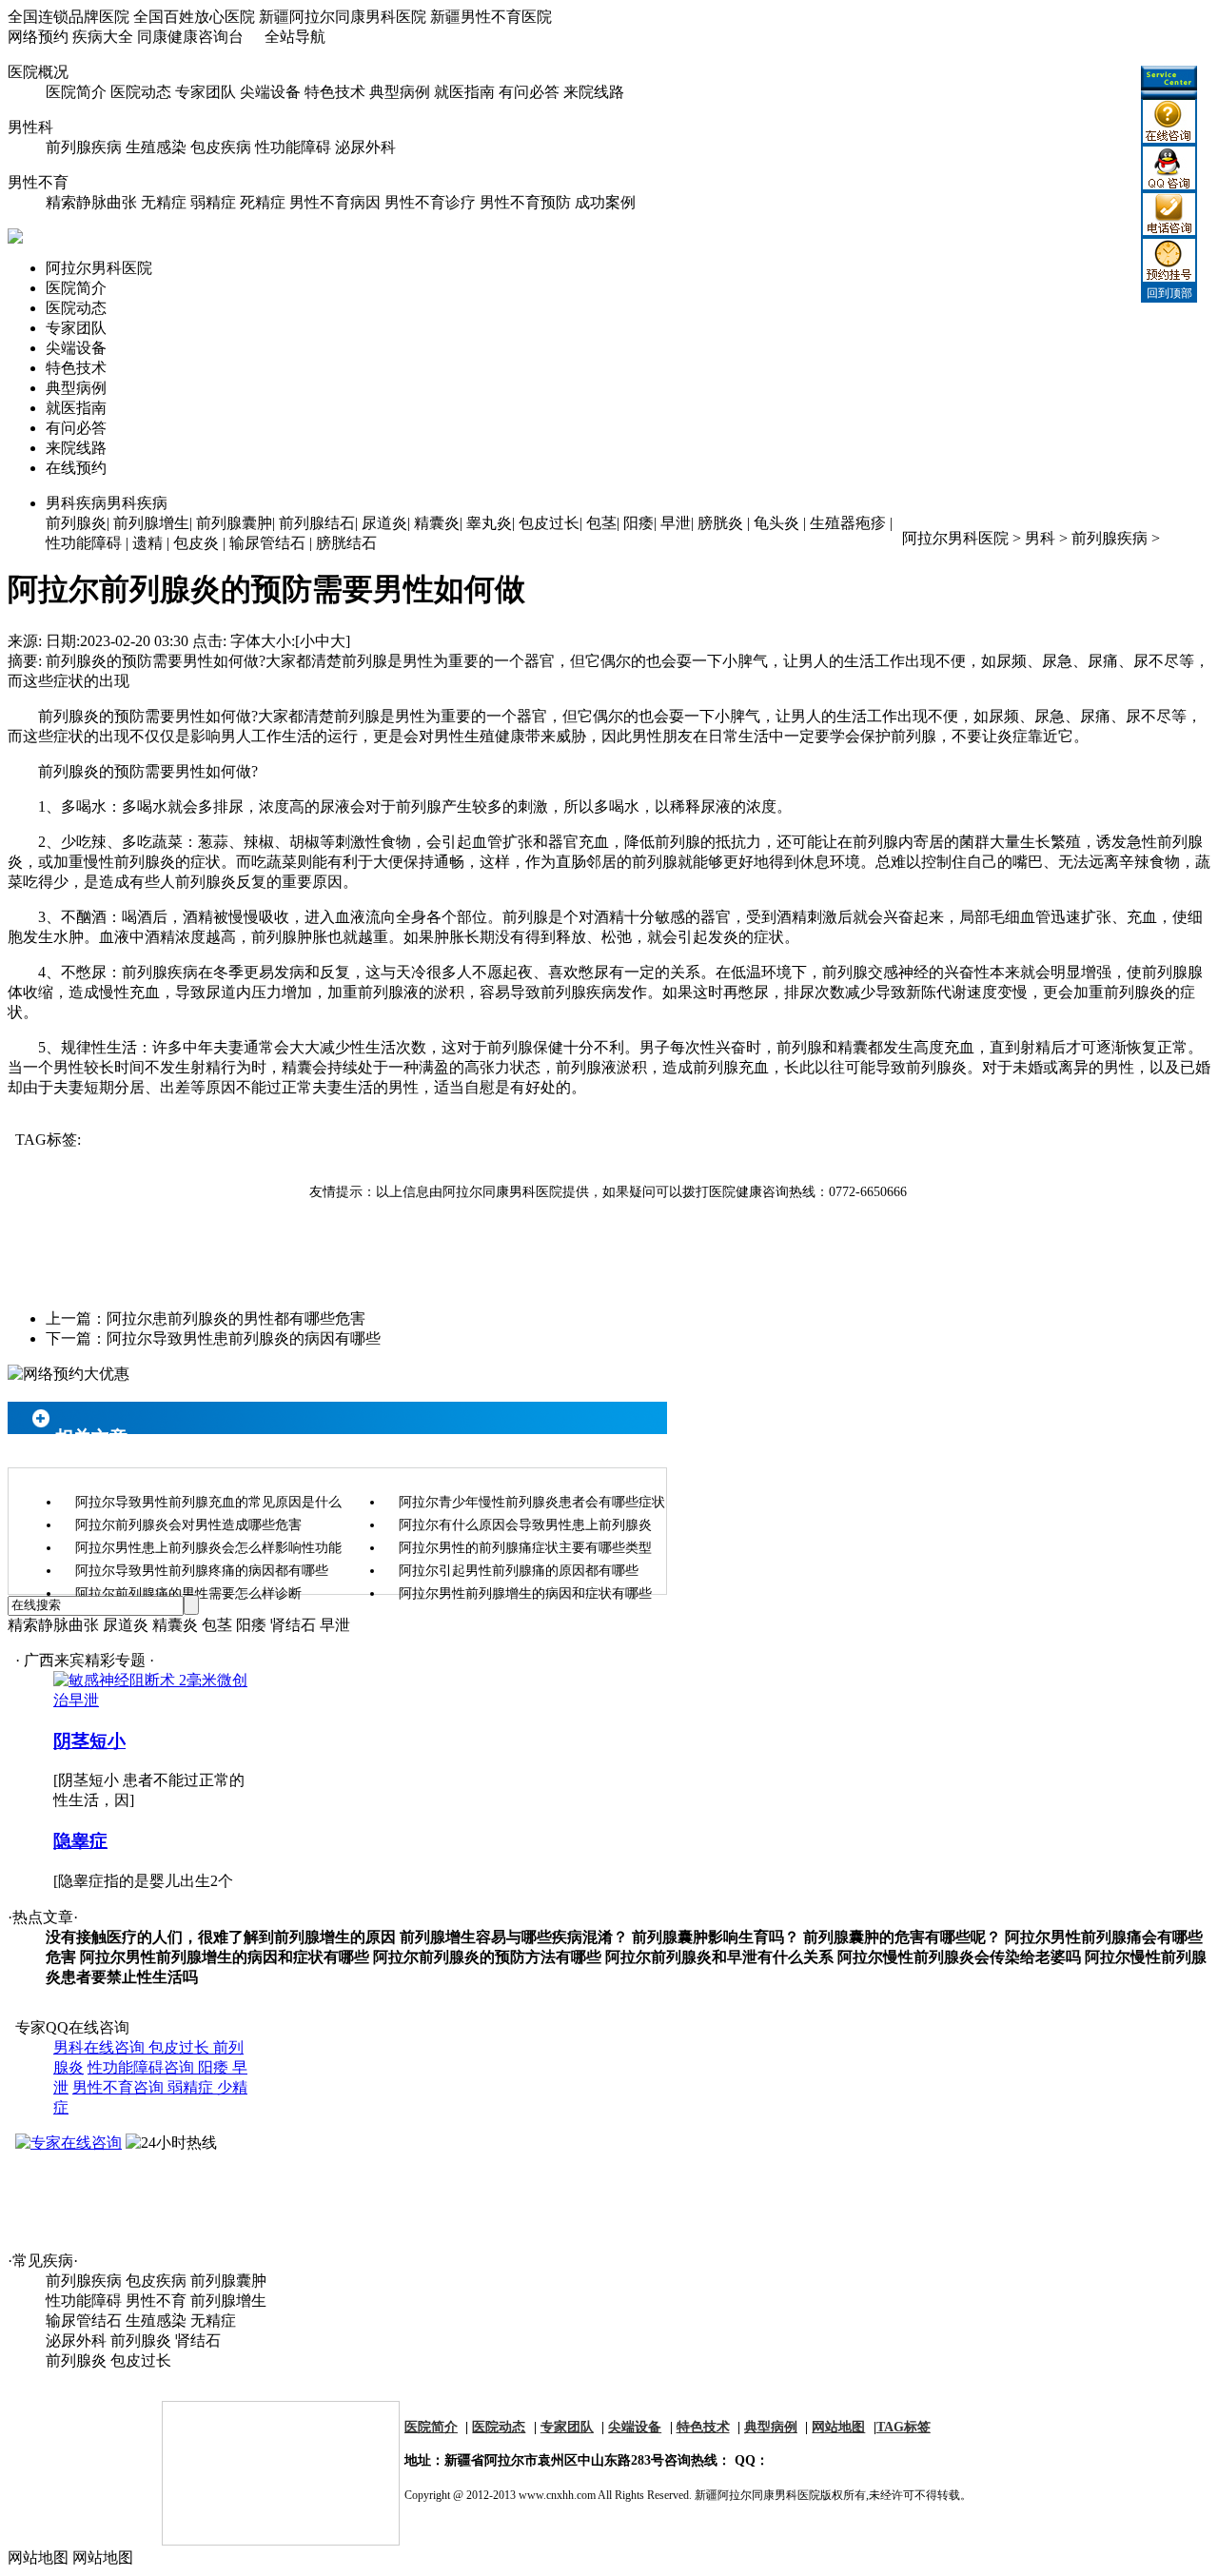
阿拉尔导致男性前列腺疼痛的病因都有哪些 (202, 1571)
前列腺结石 (317, 523)
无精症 (164, 202)
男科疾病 (107, 503)
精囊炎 (437, 523)
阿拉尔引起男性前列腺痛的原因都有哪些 (519, 1571)
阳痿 (638, 523)
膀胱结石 (346, 543)
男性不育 (38, 182)
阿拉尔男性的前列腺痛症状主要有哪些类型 (525, 1548)
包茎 (601, 523)
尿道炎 (384, 523)
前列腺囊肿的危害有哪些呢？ (902, 1937)
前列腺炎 (76, 523)
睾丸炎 (489, 523)
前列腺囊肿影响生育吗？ (716, 1937)
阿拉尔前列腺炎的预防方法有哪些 (487, 1957)
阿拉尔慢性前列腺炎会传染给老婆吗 (959, 1957)
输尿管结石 (267, 543)
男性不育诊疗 (430, 202)
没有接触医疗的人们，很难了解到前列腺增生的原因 (221, 1937)
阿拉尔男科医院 (99, 268)
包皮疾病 (221, 147)
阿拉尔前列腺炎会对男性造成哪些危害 (188, 1525)
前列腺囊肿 (234, 523)
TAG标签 (904, 2427)
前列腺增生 (151, 523)
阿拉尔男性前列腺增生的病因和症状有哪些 (525, 1593)
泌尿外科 (365, 147)
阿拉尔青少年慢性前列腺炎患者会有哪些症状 (532, 1502)
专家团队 (206, 92)
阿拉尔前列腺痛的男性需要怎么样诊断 (188, 1593)
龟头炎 (776, 523)
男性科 (30, 127)
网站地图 (838, 2427)
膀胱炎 (720, 523)
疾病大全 (103, 37)
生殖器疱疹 (848, 523)
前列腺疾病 (84, 147)
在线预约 (76, 468)
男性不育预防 (525, 202)
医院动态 (141, 92)
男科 (1040, 538)
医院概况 (38, 72)
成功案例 (605, 202)
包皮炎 (196, 543)
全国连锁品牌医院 (69, 17)
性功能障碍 (293, 147)
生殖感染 (156, 147)
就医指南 (464, 92)
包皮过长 (549, 523)
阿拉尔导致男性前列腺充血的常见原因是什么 (208, 1502)
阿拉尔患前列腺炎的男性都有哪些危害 (236, 1318)
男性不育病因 (335, 202)
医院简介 (76, 92)
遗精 (147, 543)
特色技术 (335, 92)
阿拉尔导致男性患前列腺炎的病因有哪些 (244, 1338)
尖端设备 (270, 92)
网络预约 (38, 37)
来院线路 (594, 92)
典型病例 (400, 92)
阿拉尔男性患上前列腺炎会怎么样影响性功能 (208, 1548)
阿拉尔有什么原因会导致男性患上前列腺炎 (525, 1525)
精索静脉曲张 (91, 202)
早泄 (676, 523)
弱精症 (213, 202)
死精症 (263, 202)
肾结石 (293, 1625)
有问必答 (529, 92)
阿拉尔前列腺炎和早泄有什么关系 (719, 1957)
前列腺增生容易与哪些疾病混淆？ (514, 1937)
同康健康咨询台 (190, 37)
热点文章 (43, 1917)
